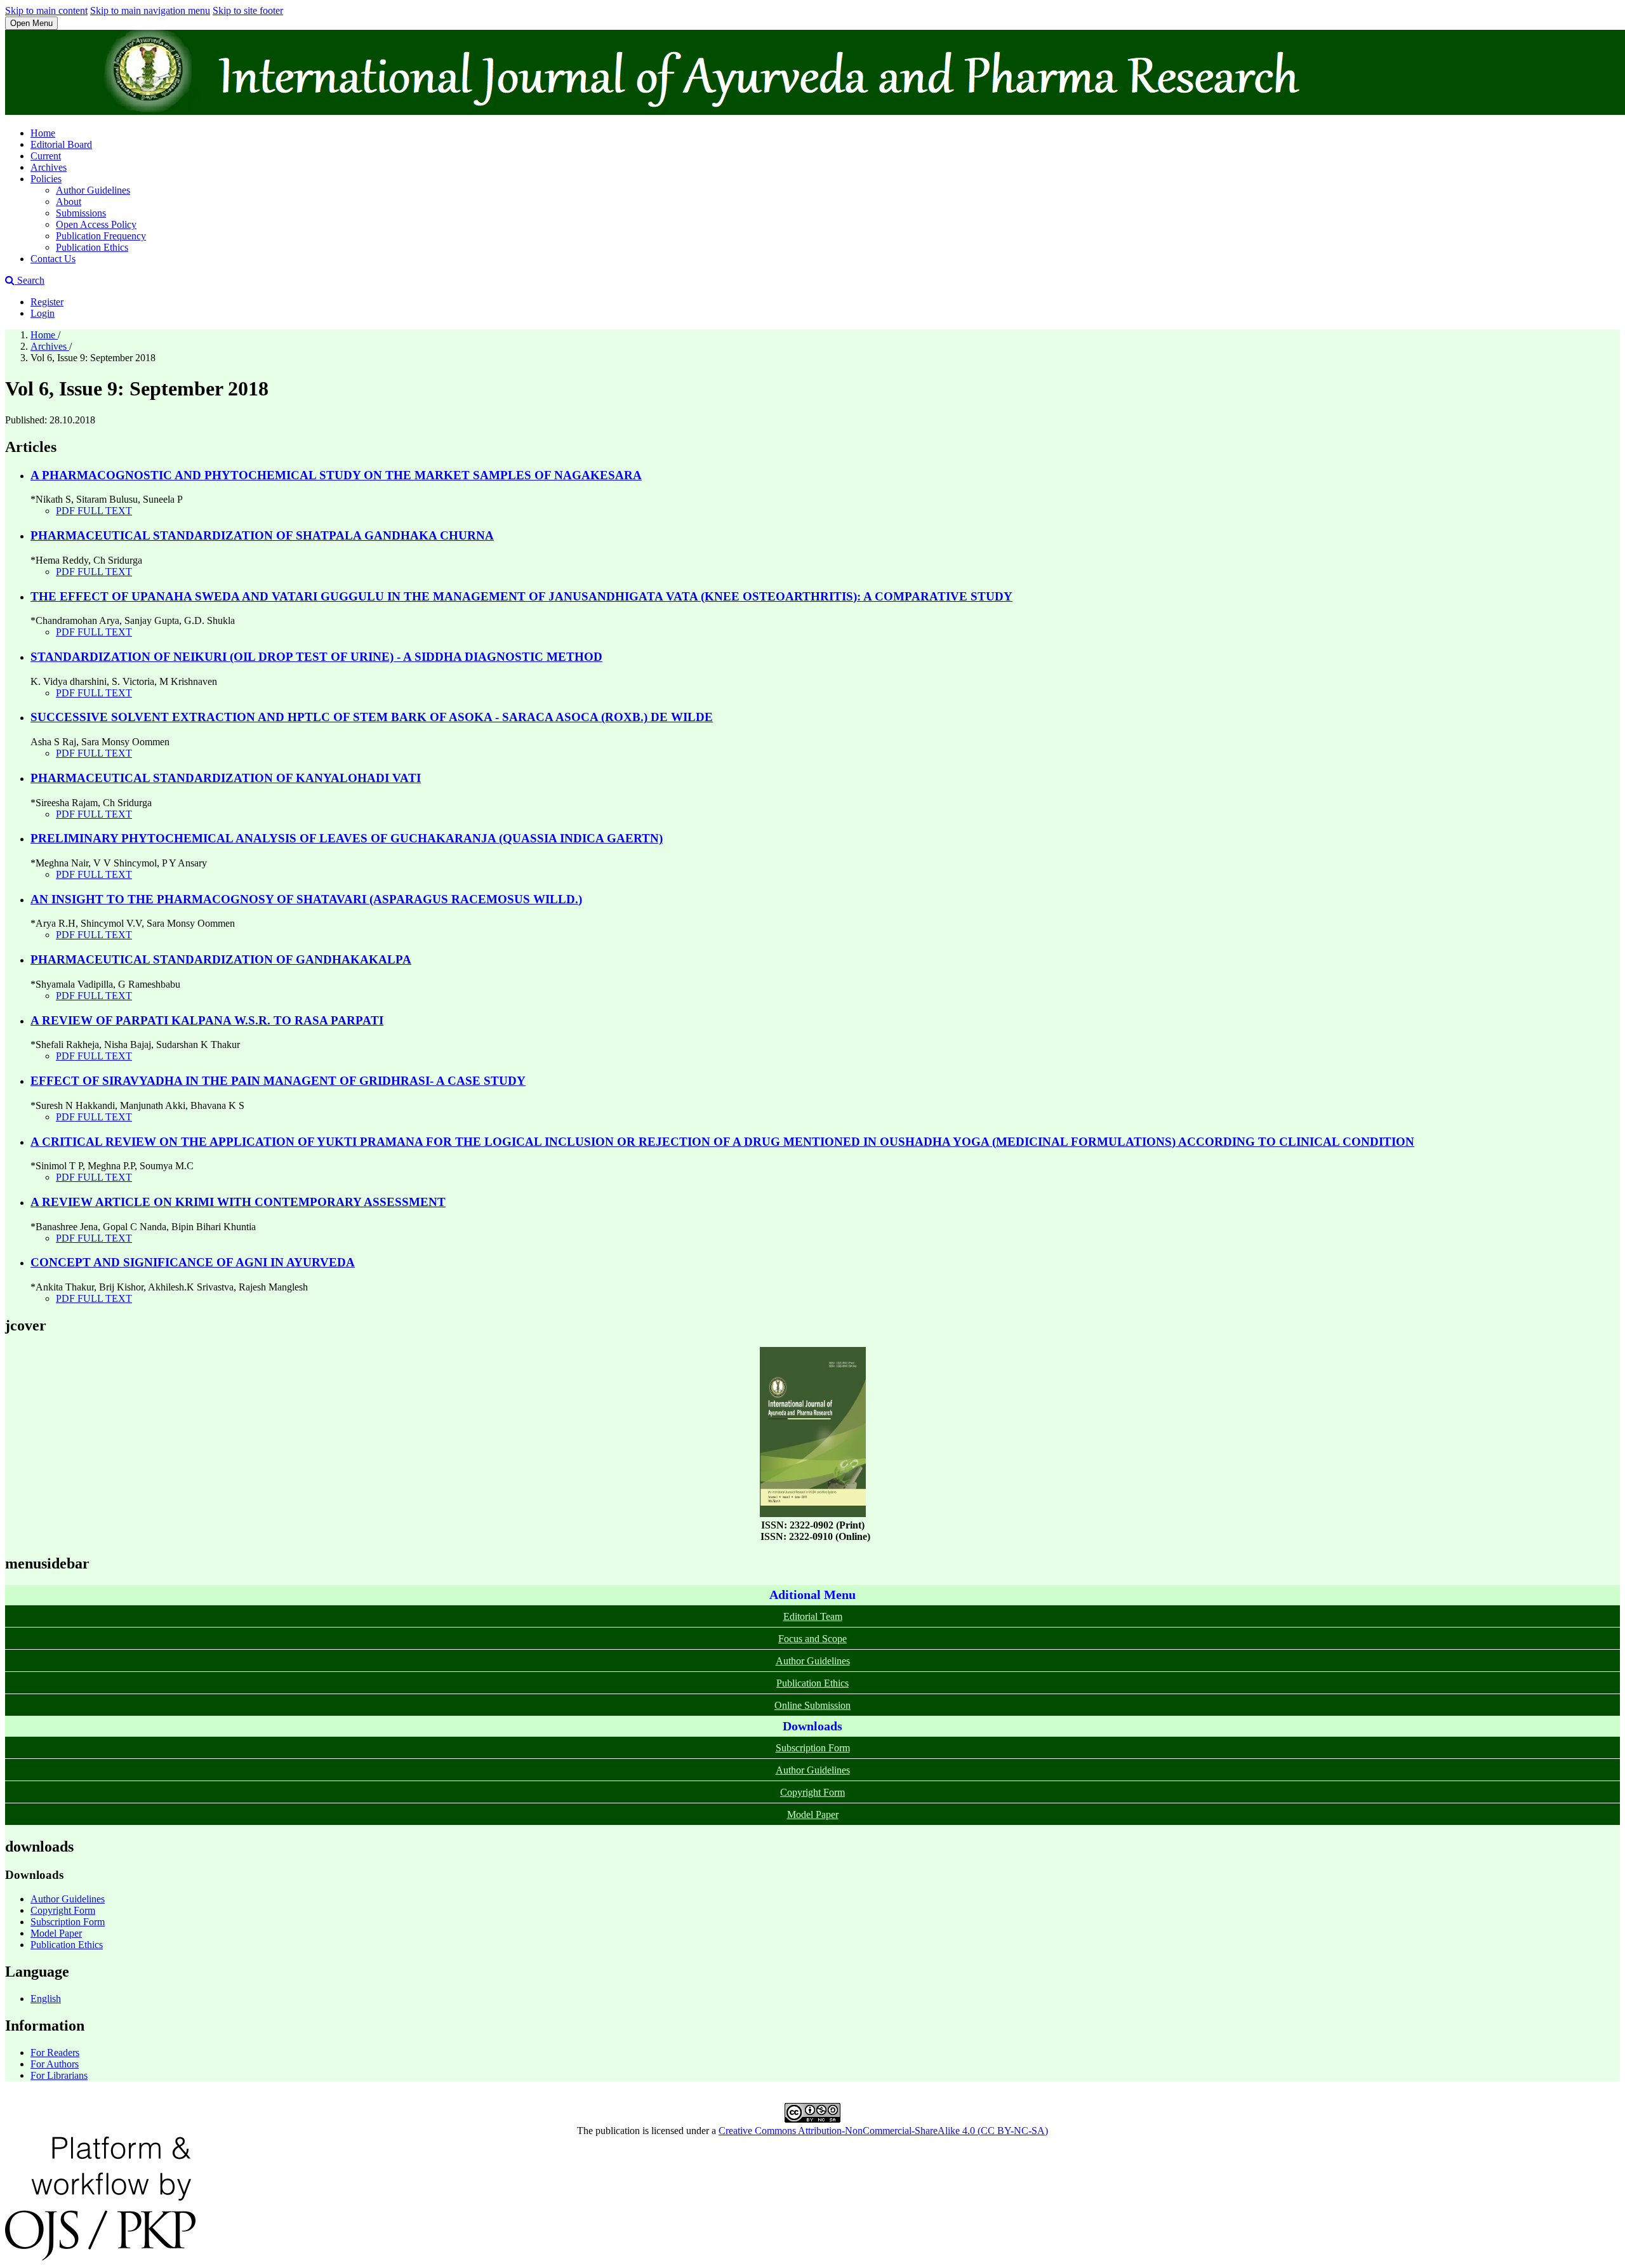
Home (43, 133)
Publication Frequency (101, 236)
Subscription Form (813, 1748)
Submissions (81, 213)
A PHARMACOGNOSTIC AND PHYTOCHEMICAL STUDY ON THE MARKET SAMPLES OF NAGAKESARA (336, 475)
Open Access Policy (96, 224)
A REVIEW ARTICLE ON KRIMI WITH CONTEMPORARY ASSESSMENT (238, 1202)
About (69, 202)
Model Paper (813, 1814)
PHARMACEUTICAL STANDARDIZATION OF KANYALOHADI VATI (226, 778)
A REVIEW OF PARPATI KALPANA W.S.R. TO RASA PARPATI (207, 1020)
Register (47, 302)
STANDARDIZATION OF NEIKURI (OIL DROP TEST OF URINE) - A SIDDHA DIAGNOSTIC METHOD (316, 657)
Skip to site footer (248, 10)
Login (43, 313)
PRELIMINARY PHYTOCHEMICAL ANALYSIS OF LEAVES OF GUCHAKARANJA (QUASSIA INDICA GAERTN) (347, 838)
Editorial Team (813, 1616)
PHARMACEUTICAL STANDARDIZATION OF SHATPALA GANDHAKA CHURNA (262, 535)
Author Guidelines (93, 190)
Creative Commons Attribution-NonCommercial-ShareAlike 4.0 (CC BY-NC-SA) (883, 2131)
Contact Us (53, 259)
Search (30, 280)
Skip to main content (46, 10)
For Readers (55, 2052)
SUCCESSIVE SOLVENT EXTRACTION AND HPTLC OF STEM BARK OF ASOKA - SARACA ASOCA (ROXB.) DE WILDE (372, 717)
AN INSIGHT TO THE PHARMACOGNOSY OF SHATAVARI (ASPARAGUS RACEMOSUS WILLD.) (306, 899)
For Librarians (59, 2075)
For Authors (55, 2064)
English (46, 1999)
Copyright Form (812, 1792)
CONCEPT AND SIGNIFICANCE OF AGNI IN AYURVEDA (193, 1262)
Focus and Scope (812, 1639)
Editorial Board (61, 144)
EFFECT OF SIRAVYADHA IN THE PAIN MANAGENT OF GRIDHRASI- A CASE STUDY (278, 1081)
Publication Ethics (92, 247)
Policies (46, 179)
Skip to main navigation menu (150, 10)
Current (46, 156)
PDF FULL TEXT (94, 511)
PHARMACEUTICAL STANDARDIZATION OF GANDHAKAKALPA (221, 959)
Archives (49, 167)
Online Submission (812, 1705)
